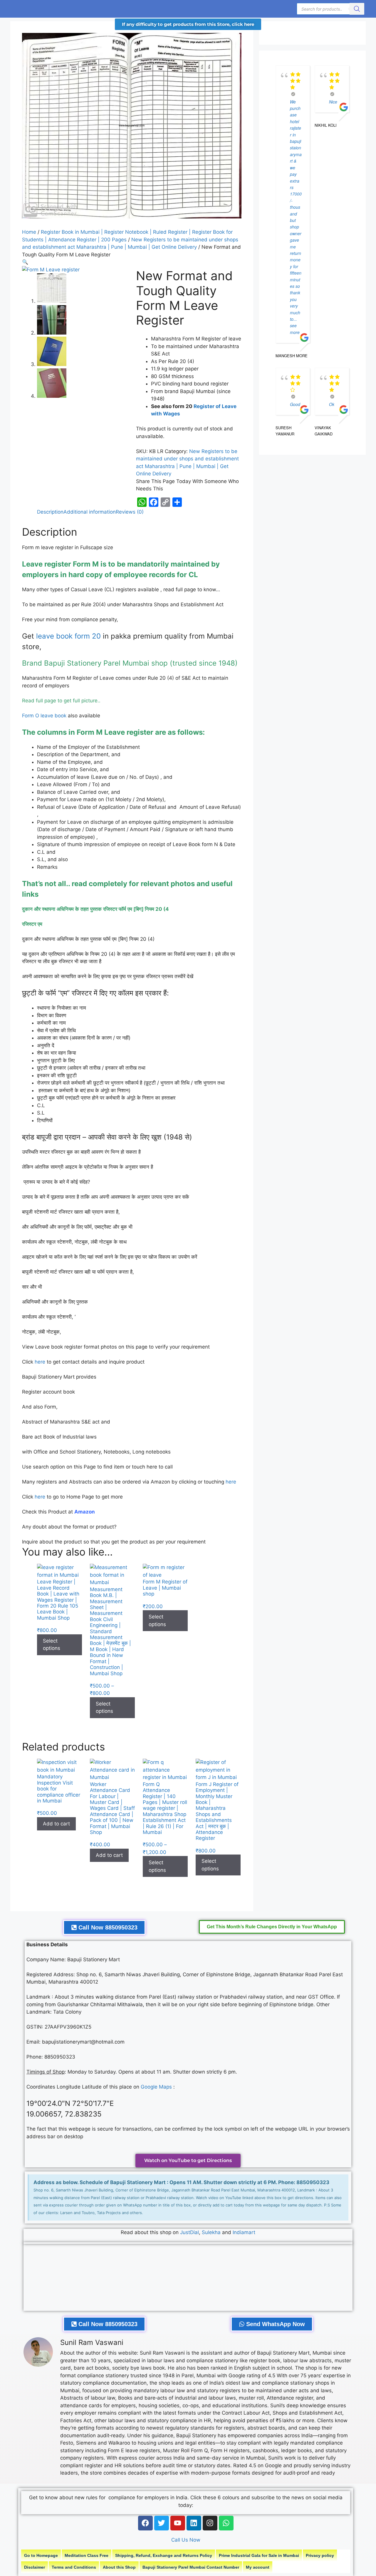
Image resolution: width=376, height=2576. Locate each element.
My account (258, 2567)
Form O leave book (44, 716)
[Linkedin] (194, 2523)
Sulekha (212, 2232)
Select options (52, 1645)
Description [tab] (50, 512)
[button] (25, 262)
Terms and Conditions (74, 2567)
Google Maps (156, 2087)
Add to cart (56, 1824)
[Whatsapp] (226, 2523)
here (40, 1362)
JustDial (189, 2232)
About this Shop (119, 2567)
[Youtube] (178, 2523)
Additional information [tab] (90, 512)
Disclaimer (35, 2567)
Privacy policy (320, 2555)
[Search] (357, 9)
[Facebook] (145, 2523)
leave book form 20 (68, 636)
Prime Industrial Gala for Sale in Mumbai (259, 2555)
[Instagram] (210, 2523)
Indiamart (244, 2232)
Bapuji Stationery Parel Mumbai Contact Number (191, 2567)
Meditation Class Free (87, 2555)
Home (29, 232)
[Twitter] (162, 2523)
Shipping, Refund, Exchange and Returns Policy (164, 2555)
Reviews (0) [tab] (130, 512)
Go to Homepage (41, 2555)
